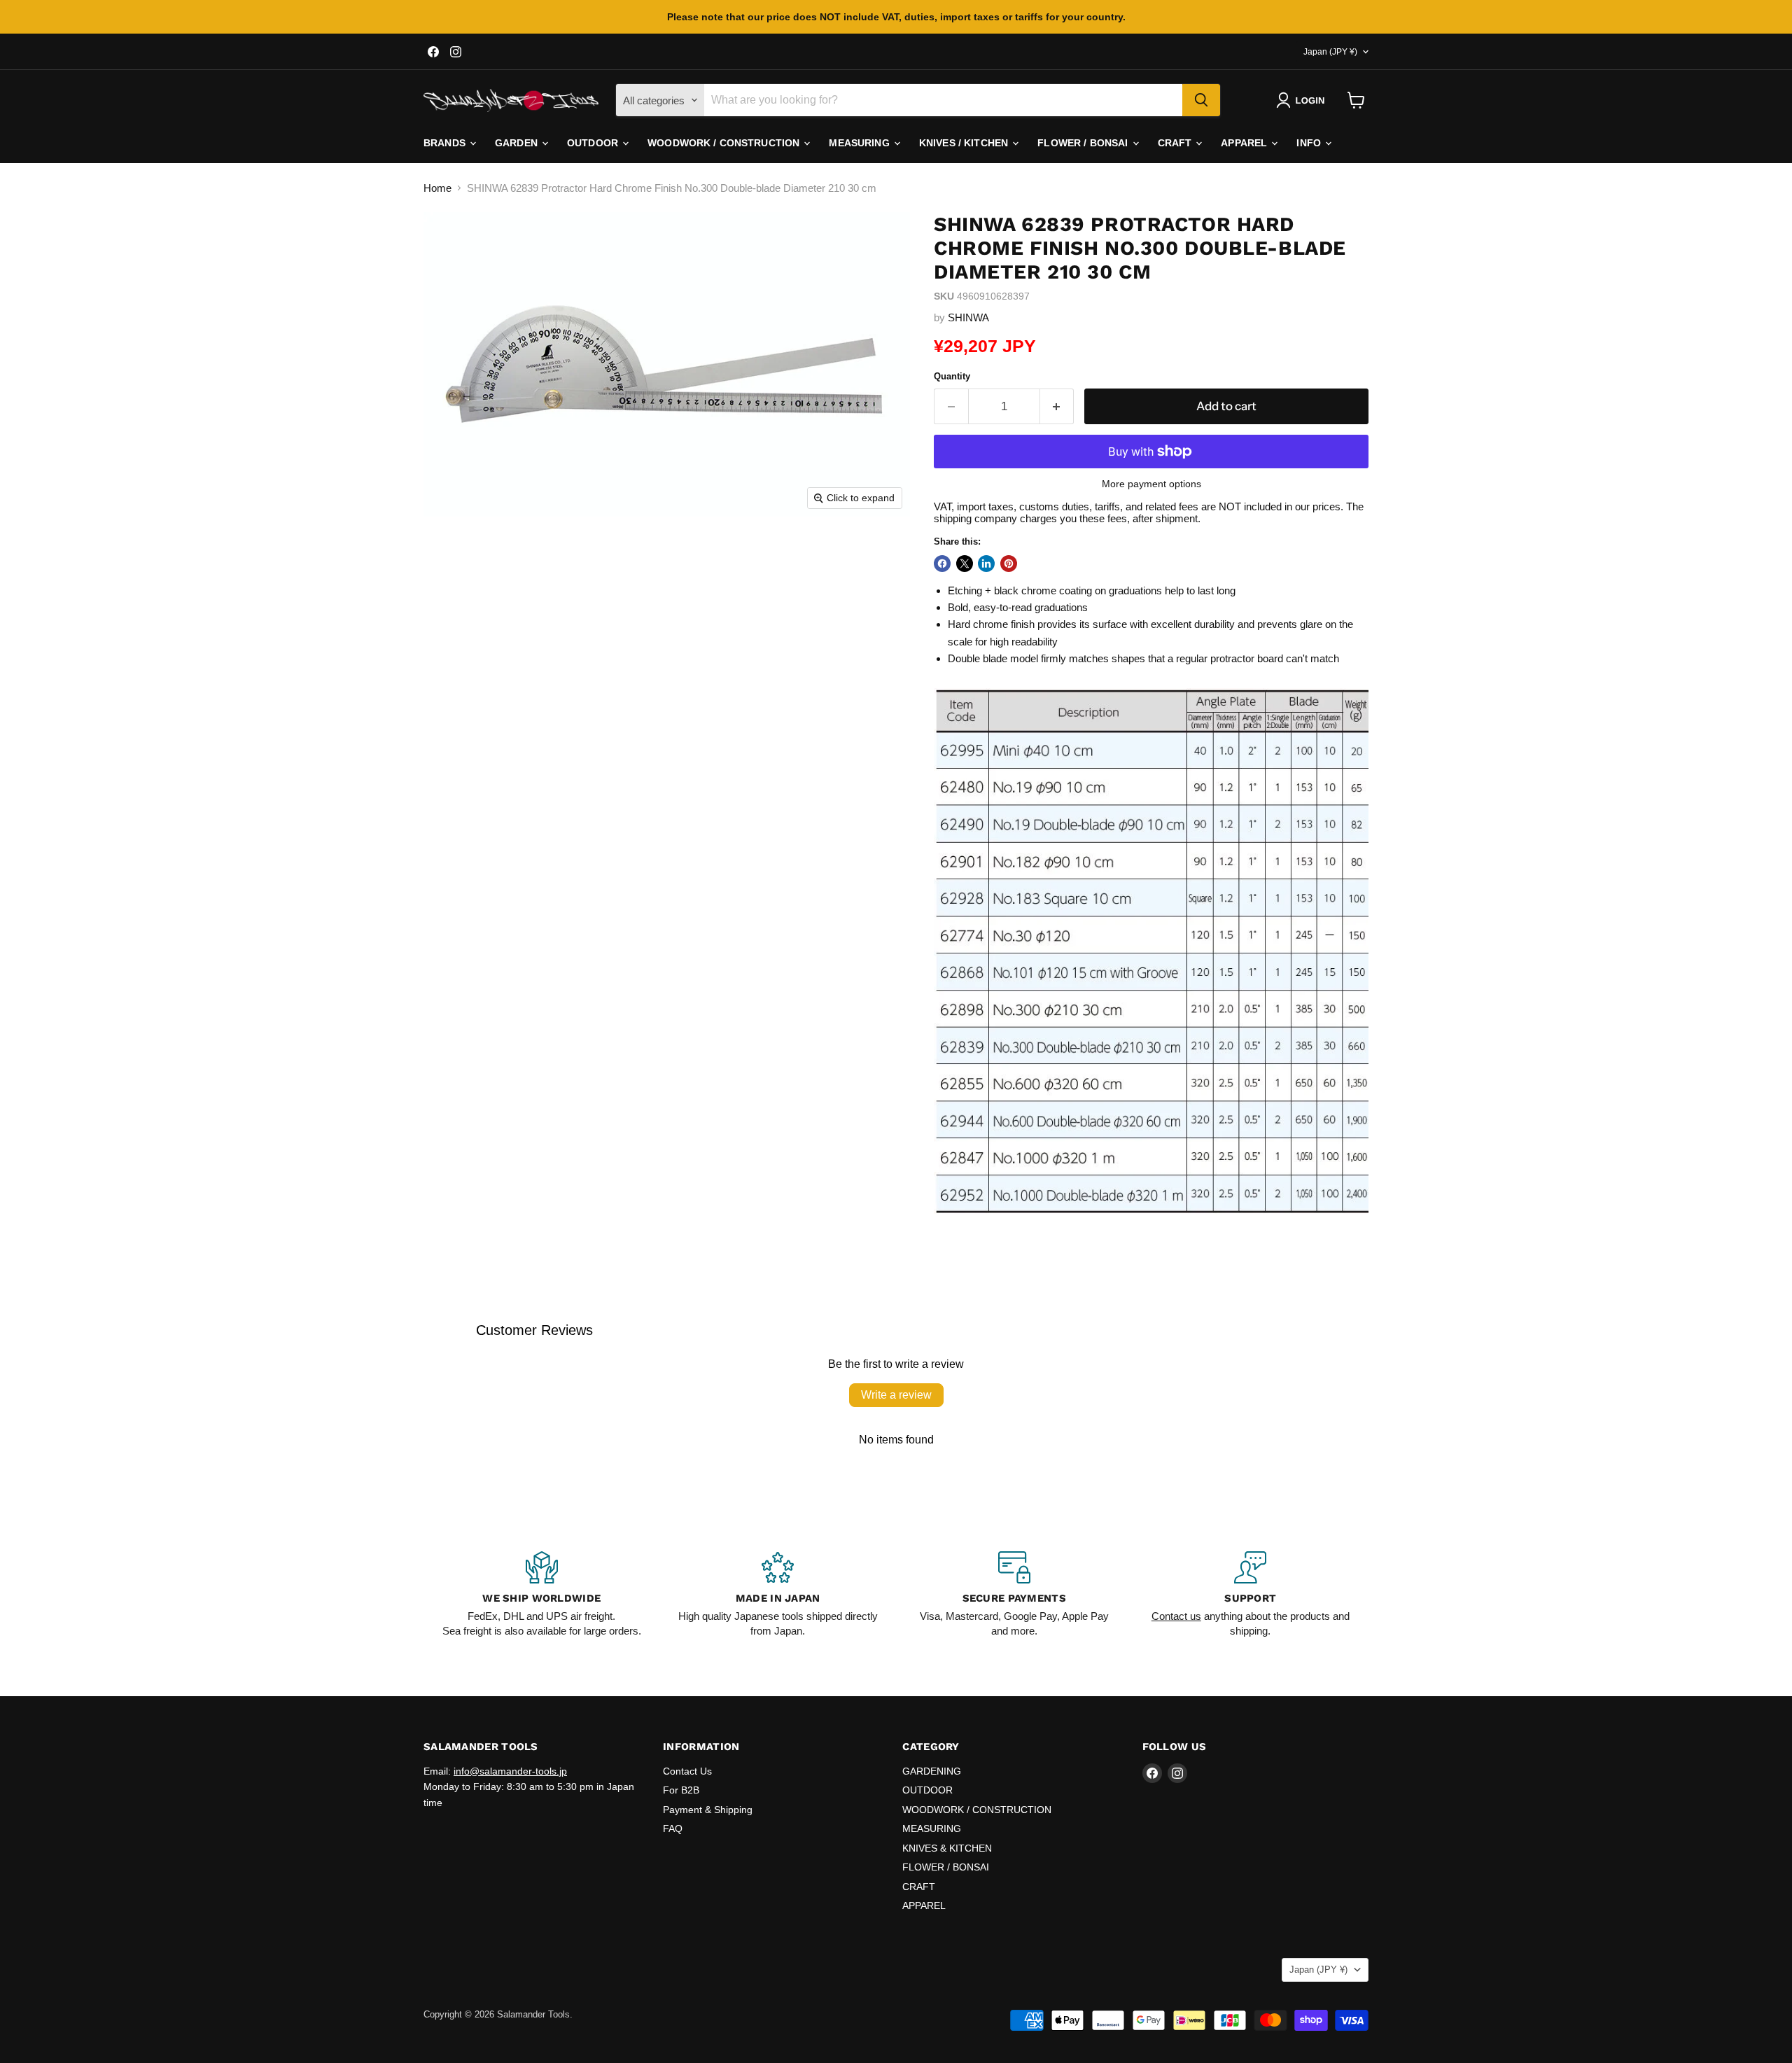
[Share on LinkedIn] (986, 564)
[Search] (1201, 100)
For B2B (681, 1790)
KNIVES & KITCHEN (947, 1848)
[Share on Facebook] (942, 564)
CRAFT (1176, 143)
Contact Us (687, 1771)
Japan (1330, 52)
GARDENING (932, 1771)
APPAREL (1245, 143)
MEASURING (860, 143)
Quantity (952, 376)
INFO (1310, 143)
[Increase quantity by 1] (1057, 406)
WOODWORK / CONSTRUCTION (725, 143)
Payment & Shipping (708, 1810)
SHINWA (968, 317)
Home (437, 188)
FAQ (673, 1828)
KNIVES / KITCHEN (965, 143)
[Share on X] (965, 564)
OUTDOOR (594, 143)
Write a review (896, 1395)
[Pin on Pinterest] (1009, 564)
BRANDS (446, 143)
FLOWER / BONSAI (1084, 143)
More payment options (1151, 484)
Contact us (1176, 1616)
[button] (1303, 100)
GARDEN (518, 143)
